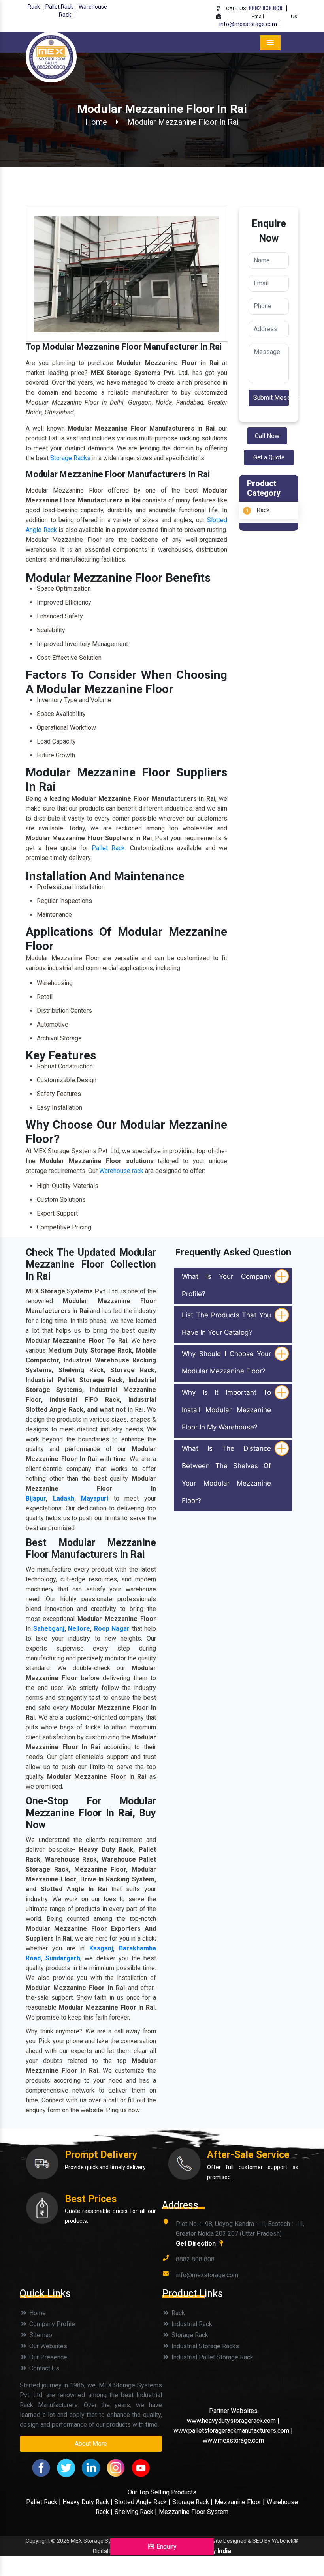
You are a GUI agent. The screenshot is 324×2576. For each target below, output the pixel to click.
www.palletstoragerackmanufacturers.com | (233, 2431)
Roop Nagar (112, 1629)
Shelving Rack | (136, 2512)
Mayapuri (95, 1498)
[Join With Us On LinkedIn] (91, 2467)
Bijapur (36, 1498)
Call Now (267, 436)
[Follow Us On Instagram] (116, 2467)
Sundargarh (63, 1958)
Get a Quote (269, 457)
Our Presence (47, 2357)
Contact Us (43, 2368)
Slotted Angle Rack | (142, 2502)
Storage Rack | (192, 2502)
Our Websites (47, 2346)
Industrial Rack (191, 2324)
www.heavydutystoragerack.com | (233, 2421)
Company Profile (51, 2324)
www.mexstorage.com (233, 2440)
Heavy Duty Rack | (88, 2502)
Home (96, 122)
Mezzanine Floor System (194, 2512)
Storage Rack (189, 2335)
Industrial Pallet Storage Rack (212, 2357)
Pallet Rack (59, 7)
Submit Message (271, 398)
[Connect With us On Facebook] (41, 2467)
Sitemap (40, 2335)
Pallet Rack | (44, 2502)
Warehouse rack (121, 1171)
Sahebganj (49, 1629)
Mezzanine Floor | (240, 2502)
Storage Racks (70, 458)
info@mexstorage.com (248, 24)
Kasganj (101, 1948)
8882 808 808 (266, 8)
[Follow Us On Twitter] (66, 2467)
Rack (34, 7)
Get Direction (197, 2243)
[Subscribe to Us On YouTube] (141, 2467)
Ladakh (64, 1498)
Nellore (79, 1629)
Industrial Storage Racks (204, 2346)
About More (91, 2444)
